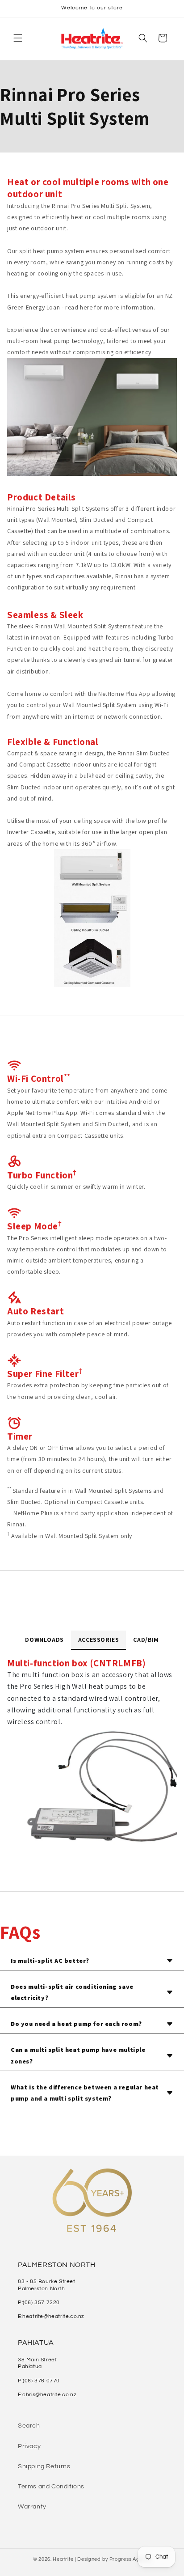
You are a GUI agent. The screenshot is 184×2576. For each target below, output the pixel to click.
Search (29, 2426)
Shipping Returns (44, 2466)
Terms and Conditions (51, 2487)
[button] (18, 38)
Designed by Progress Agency (114, 2559)
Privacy (29, 2446)
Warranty (32, 2507)
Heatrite (63, 2559)
